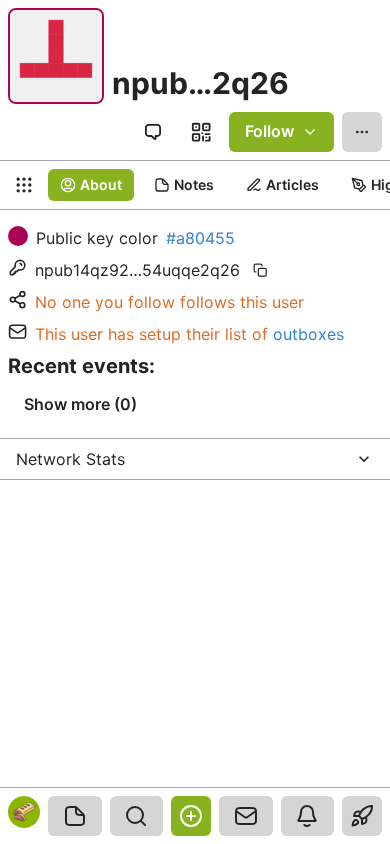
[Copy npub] (260, 270)
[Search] (137, 816)
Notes (194, 184)
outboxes (308, 334)
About (101, 184)
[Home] (75, 816)
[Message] (153, 132)
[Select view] (24, 185)
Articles (292, 184)
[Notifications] (308, 816)
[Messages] (246, 816)
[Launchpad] (362, 816)
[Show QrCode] (201, 132)
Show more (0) (80, 404)
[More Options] (362, 132)
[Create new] (191, 816)
